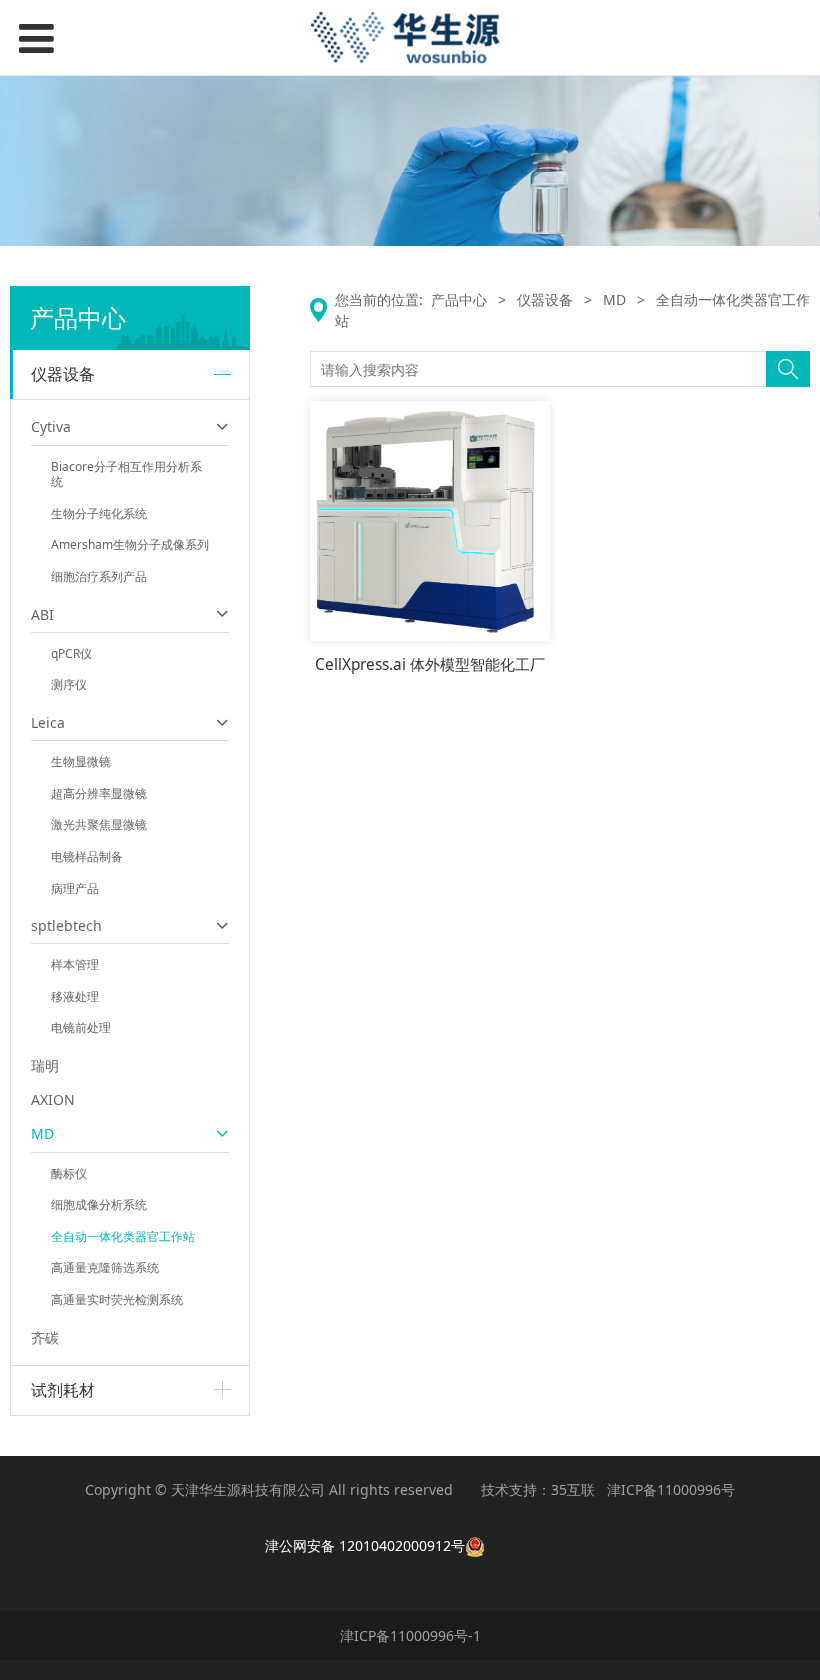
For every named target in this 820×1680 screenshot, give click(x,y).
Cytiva (51, 426)
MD (42, 1133)
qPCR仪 (71, 653)
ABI (42, 614)
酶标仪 (69, 1173)
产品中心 (459, 299)
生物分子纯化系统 (99, 513)
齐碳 (45, 1337)
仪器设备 (63, 374)
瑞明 (45, 1065)
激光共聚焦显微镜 (99, 824)
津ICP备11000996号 (671, 1489)
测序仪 (69, 684)
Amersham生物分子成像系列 (130, 544)
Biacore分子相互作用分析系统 (126, 474)
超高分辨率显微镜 (99, 793)
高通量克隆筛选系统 (105, 1267)
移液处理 (75, 996)
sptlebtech (66, 925)
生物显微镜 (81, 761)
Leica (48, 722)
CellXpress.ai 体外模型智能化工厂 (430, 664)
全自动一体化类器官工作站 (123, 1236)
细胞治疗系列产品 (99, 576)
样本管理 (75, 964)
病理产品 (75, 888)
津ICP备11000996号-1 (410, 1635)
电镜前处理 (81, 1027)
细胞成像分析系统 (99, 1204)
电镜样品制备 (87, 856)
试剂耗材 (63, 1390)
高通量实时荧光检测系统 (117, 1299)
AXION (53, 1099)
